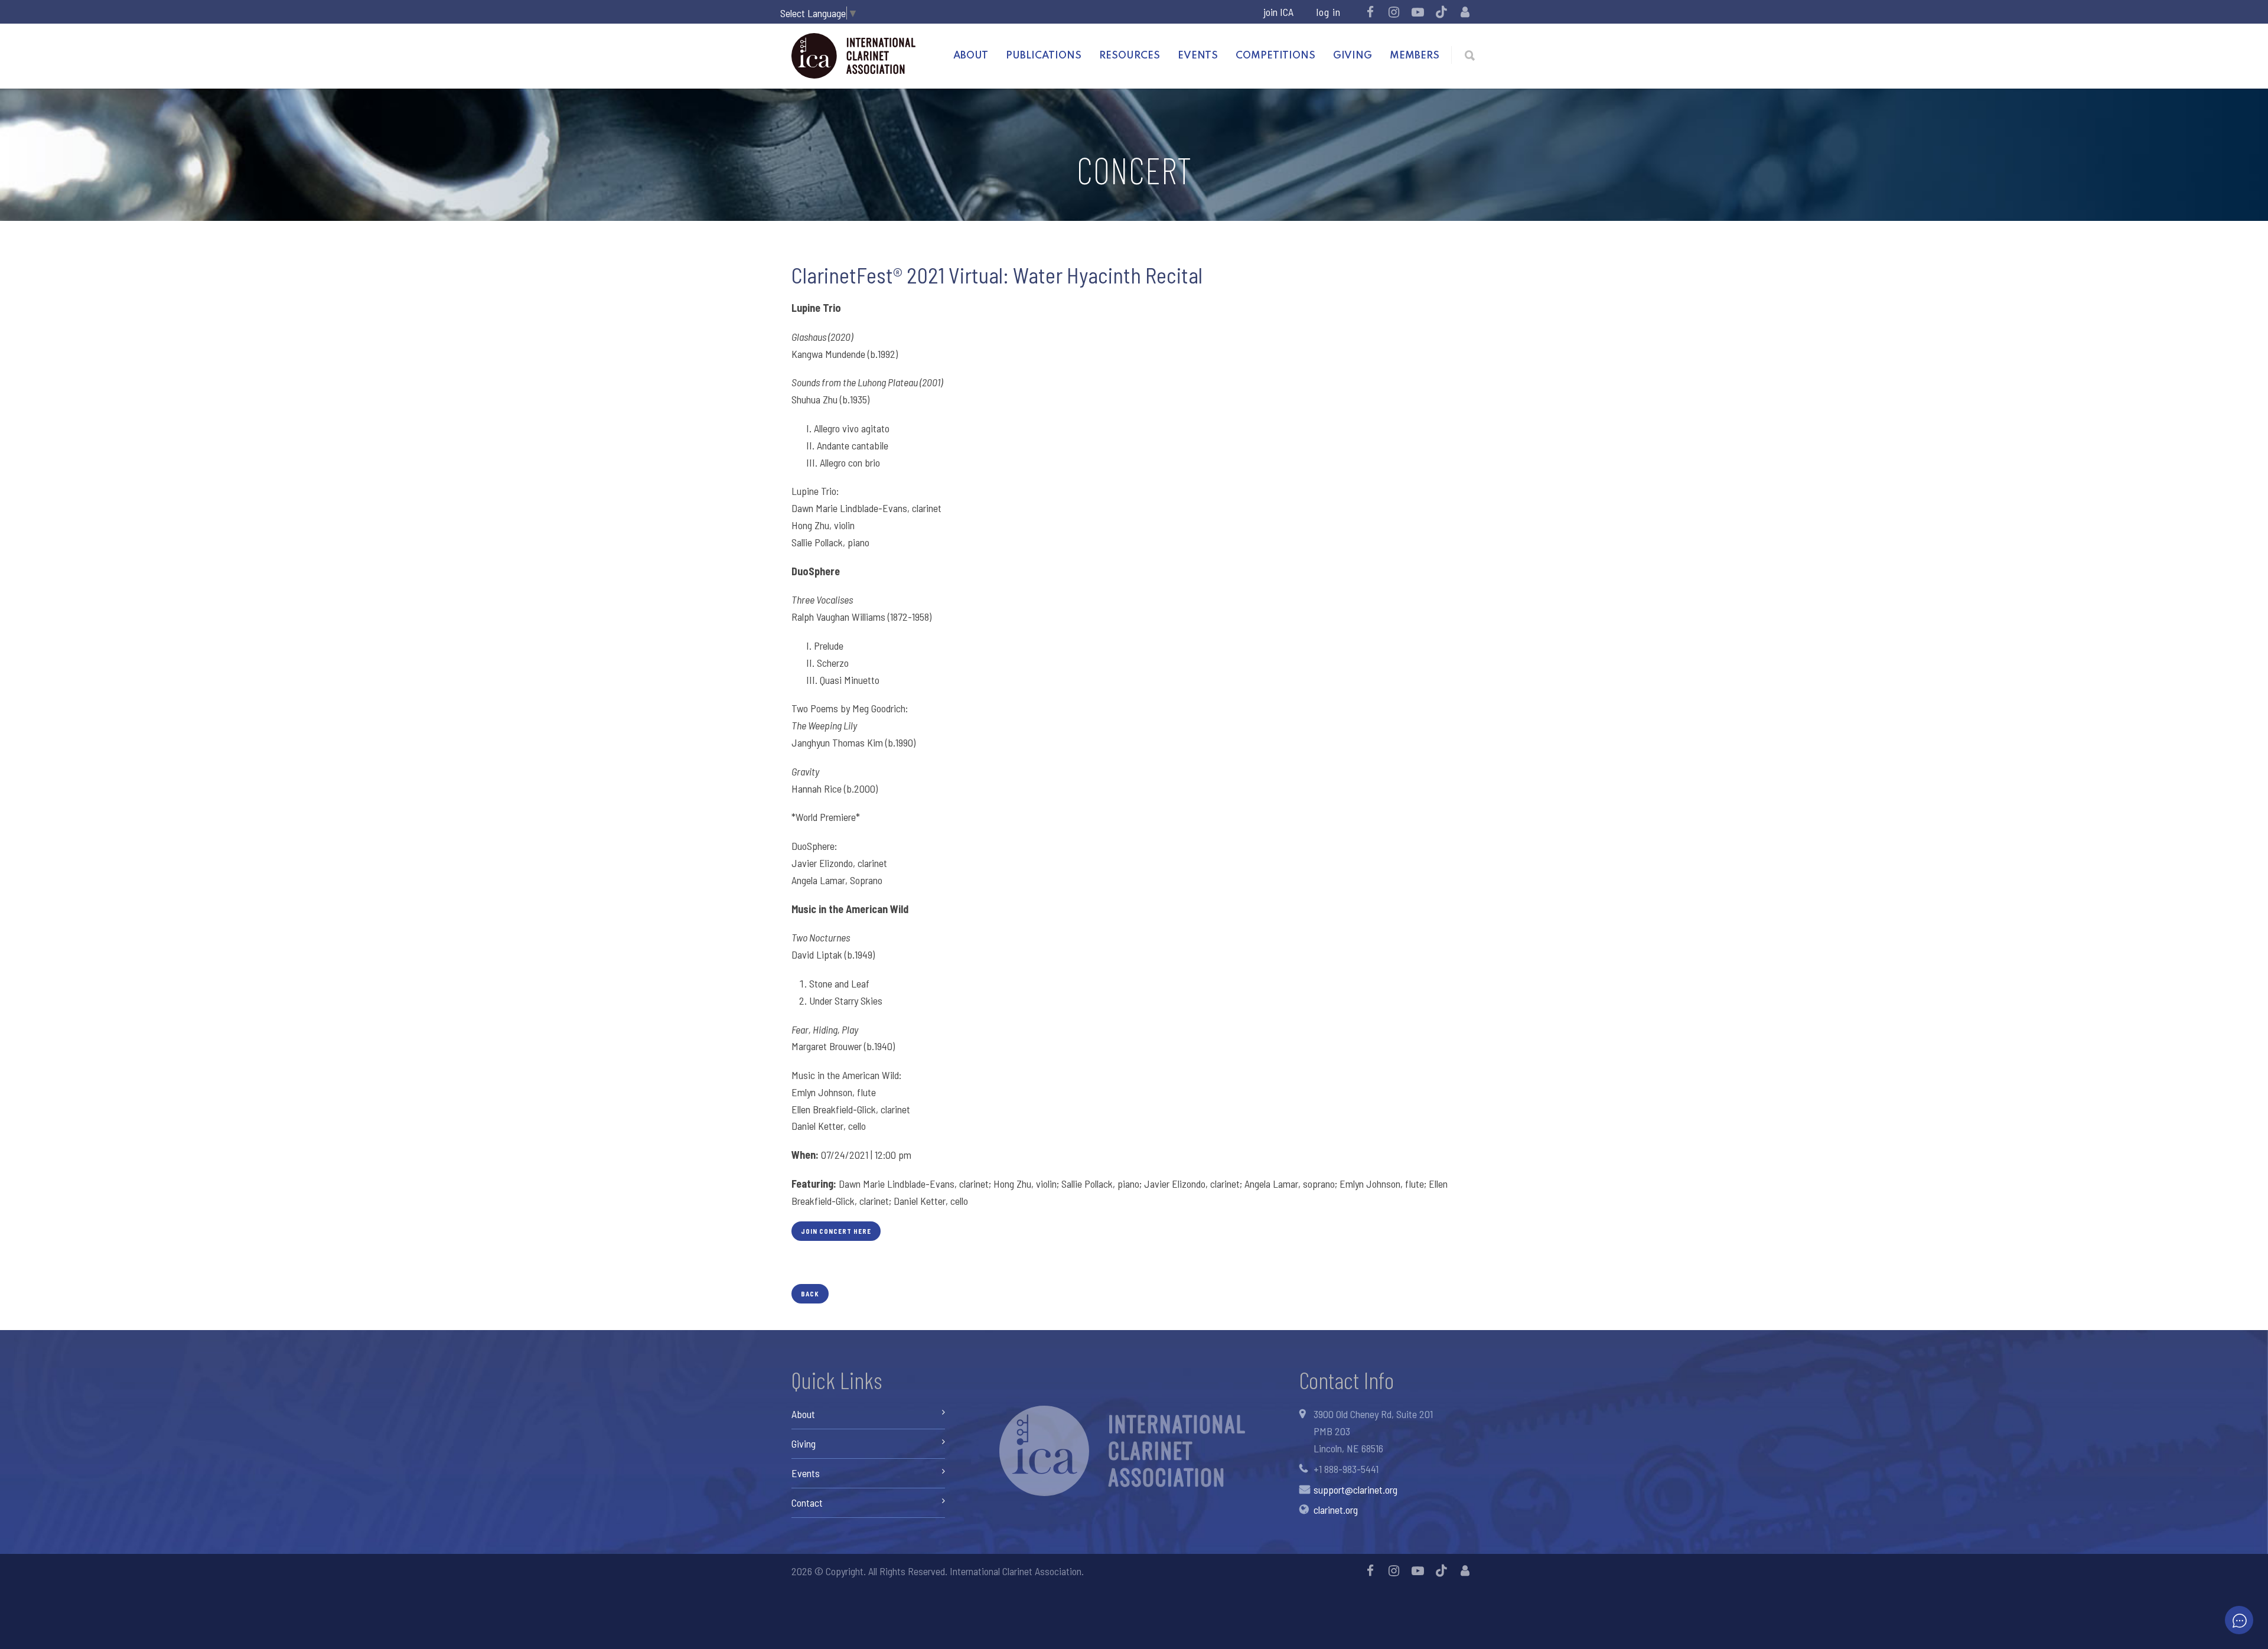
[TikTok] (1441, 12)
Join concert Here (836, 1231)
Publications (1044, 56)
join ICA (1278, 12)
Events (1198, 56)
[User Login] (1465, 12)
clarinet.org (1336, 1510)
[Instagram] (1394, 12)
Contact (807, 1503)
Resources (1130, 56)
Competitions (1275, 56)
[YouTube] (1417, 12)
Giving (1353, 56)
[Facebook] (1370, 12)
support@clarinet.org (1355, 1490)
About (971, 56)
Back (810, 1294)
